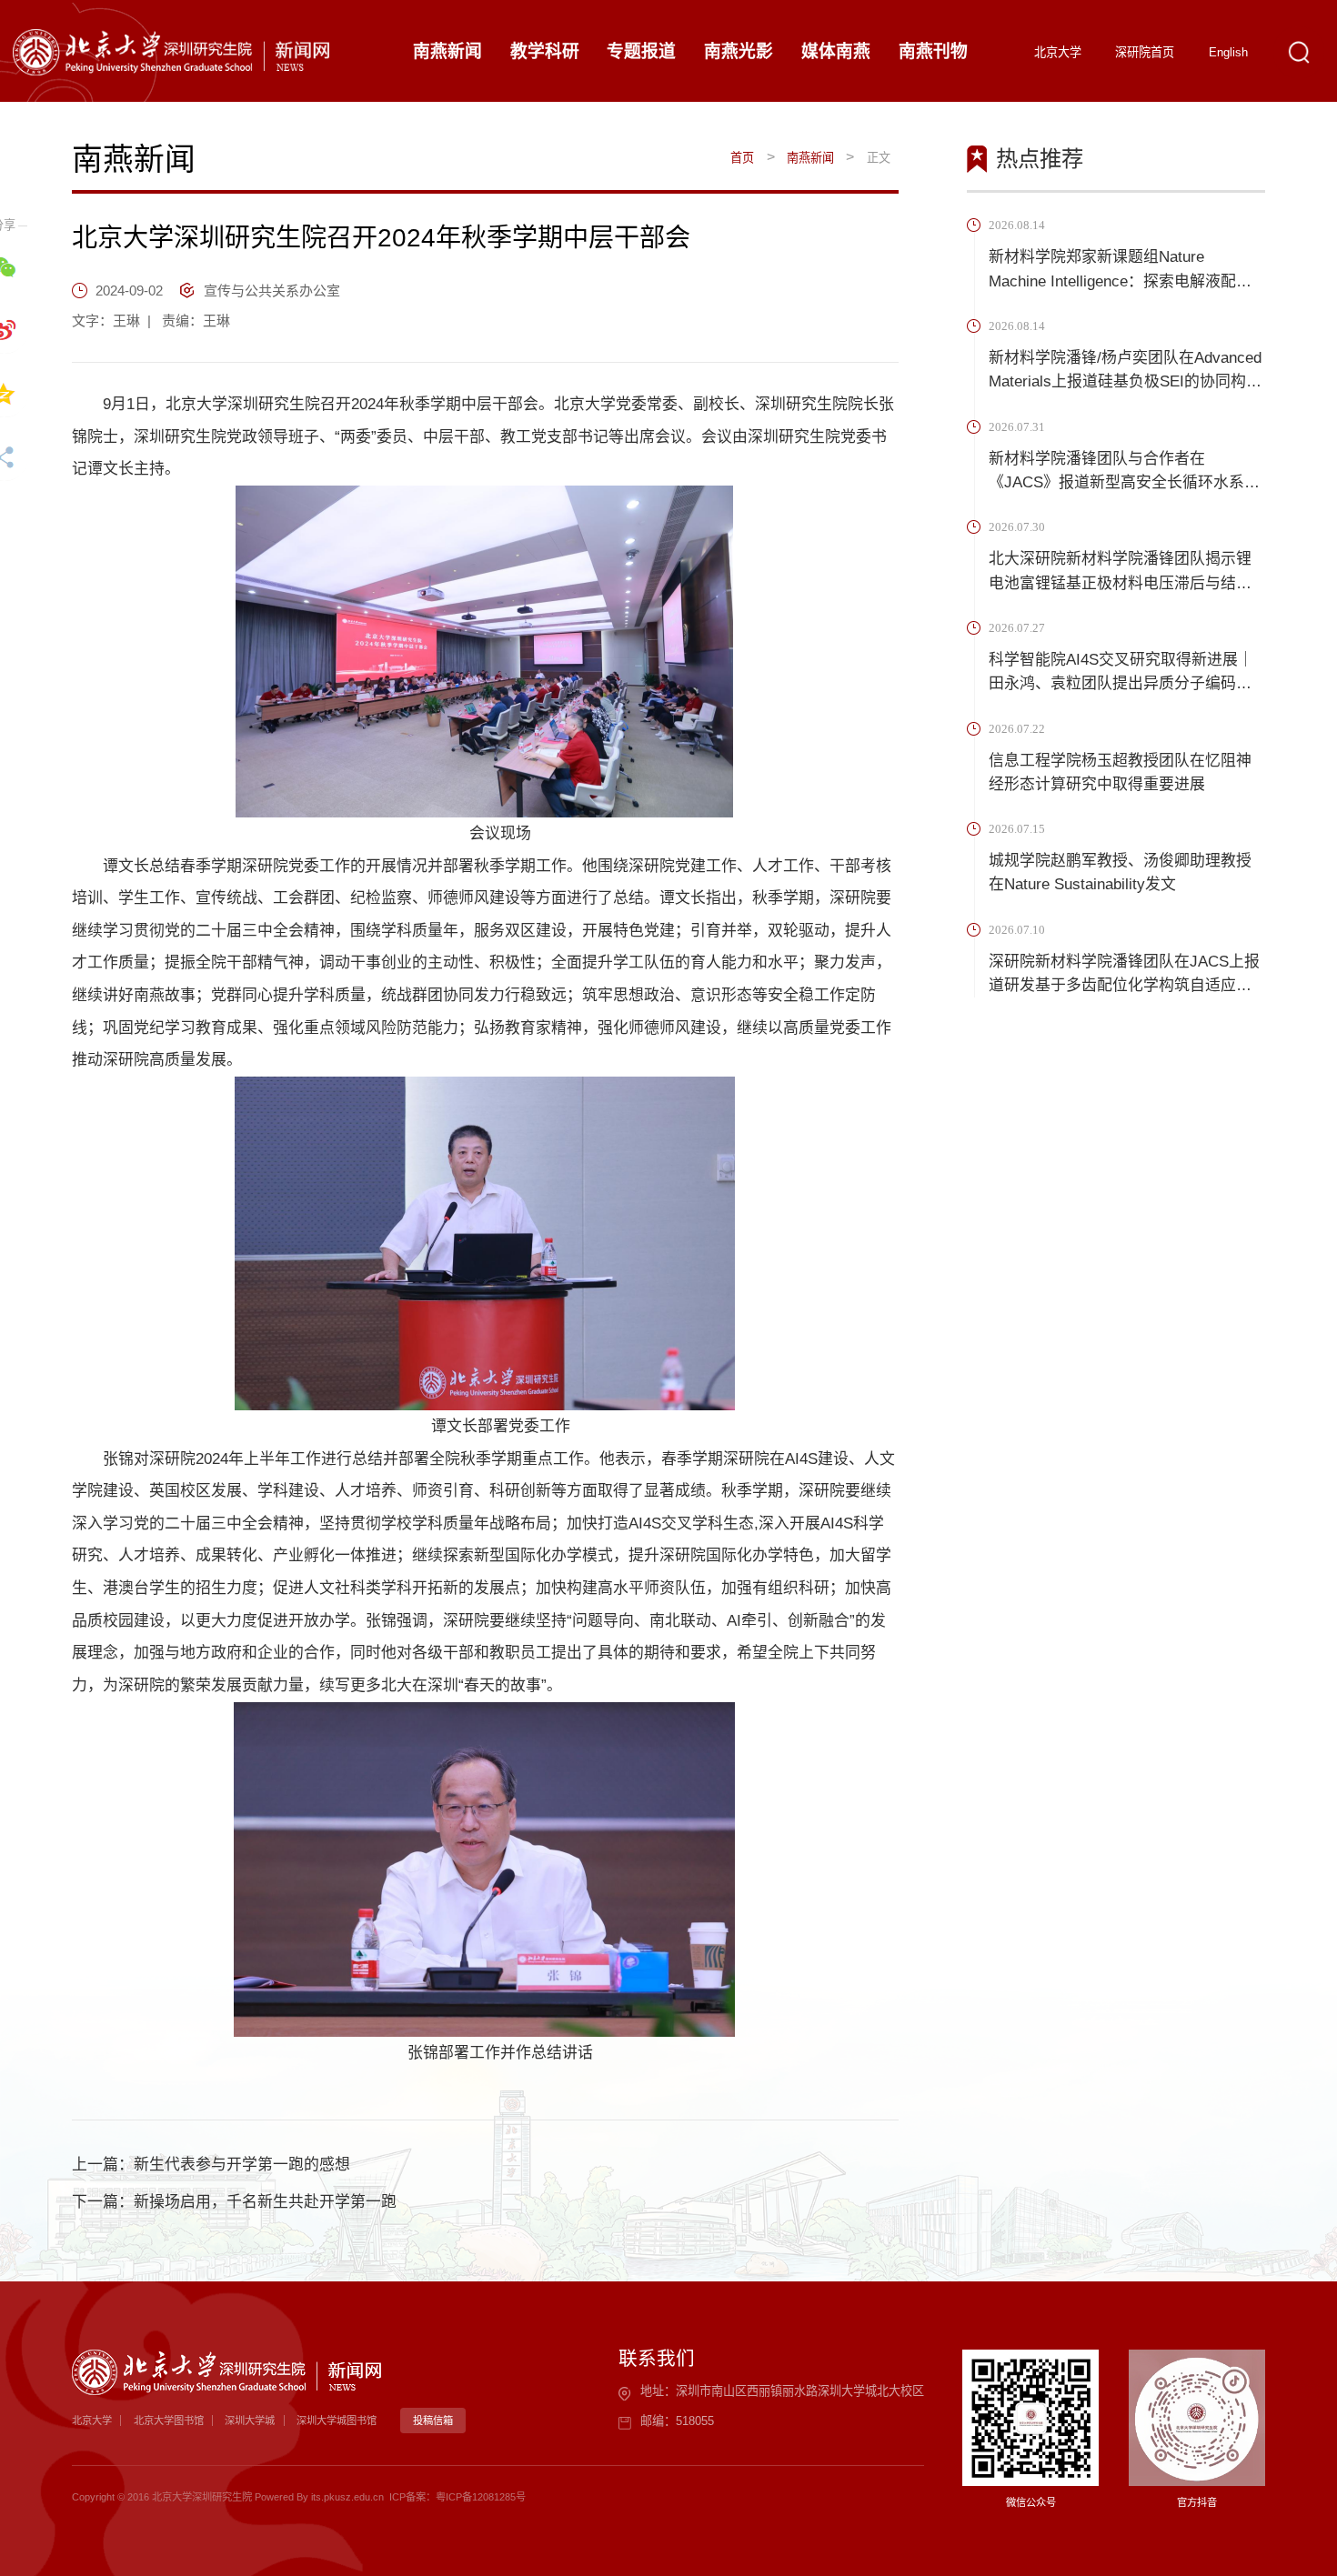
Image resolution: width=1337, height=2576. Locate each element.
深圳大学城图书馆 (337, 2421)
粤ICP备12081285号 (481, 2497)
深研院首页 (1145, 52)
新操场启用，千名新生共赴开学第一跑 (265, 2202)
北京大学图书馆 (169, 2421)
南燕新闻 (810, 158)
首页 (742, 158)
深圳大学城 (250, 2421)
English (1228, 52)
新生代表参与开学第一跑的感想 (242, 2165)
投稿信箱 (433, 2421)
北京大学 (1058, 52)
